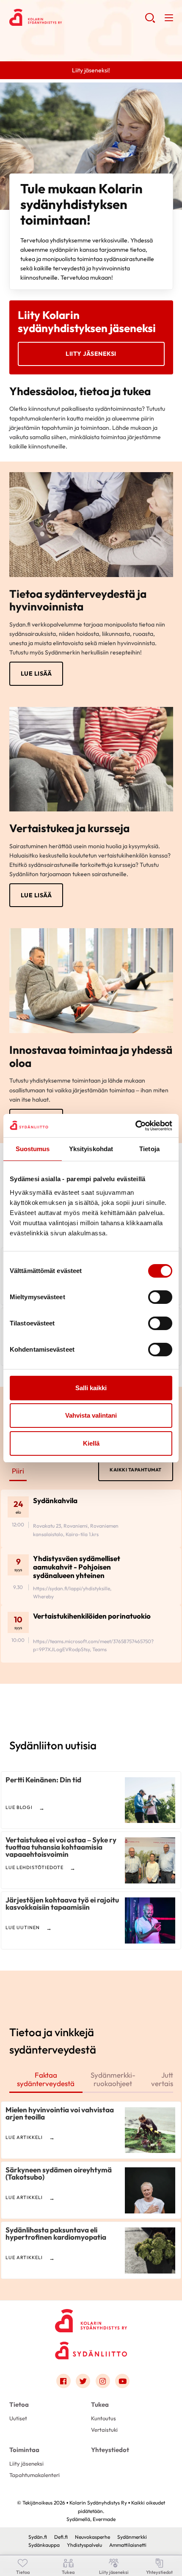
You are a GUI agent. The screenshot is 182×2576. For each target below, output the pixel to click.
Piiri (18, 1471)
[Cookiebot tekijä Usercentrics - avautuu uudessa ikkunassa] (135, 1126)
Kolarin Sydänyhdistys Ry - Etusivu (77, 17)
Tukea (100, 2404)
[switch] (160, 1297)
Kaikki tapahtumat (136, 1470)
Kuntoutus (103, 2418)
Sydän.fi (38, 2537)
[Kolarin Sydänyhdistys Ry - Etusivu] (91, 2318)
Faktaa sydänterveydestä (46, 2079)
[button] (150, 21)
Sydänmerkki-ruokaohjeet (113, 2079)
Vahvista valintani (91, 1415)
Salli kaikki (91, 1388)
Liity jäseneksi (91, 354)
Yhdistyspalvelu (84, 2545)
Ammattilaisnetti (128, 2545)
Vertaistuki (104, 2430)
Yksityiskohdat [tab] (91, 1149)
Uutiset (18, 2418)
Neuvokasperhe (92, 2537)
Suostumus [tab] (33, 1149)
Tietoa (19, 2404)
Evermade (104, 2519)
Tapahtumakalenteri (34, 2475)
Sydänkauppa (44, 2545)
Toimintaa (24, 2450)
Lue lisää (36, 674)
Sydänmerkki (132, 2537)
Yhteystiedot (110, 2450)
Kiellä (91, 1443)
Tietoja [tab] (149, 1149)
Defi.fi (61, 2537)
